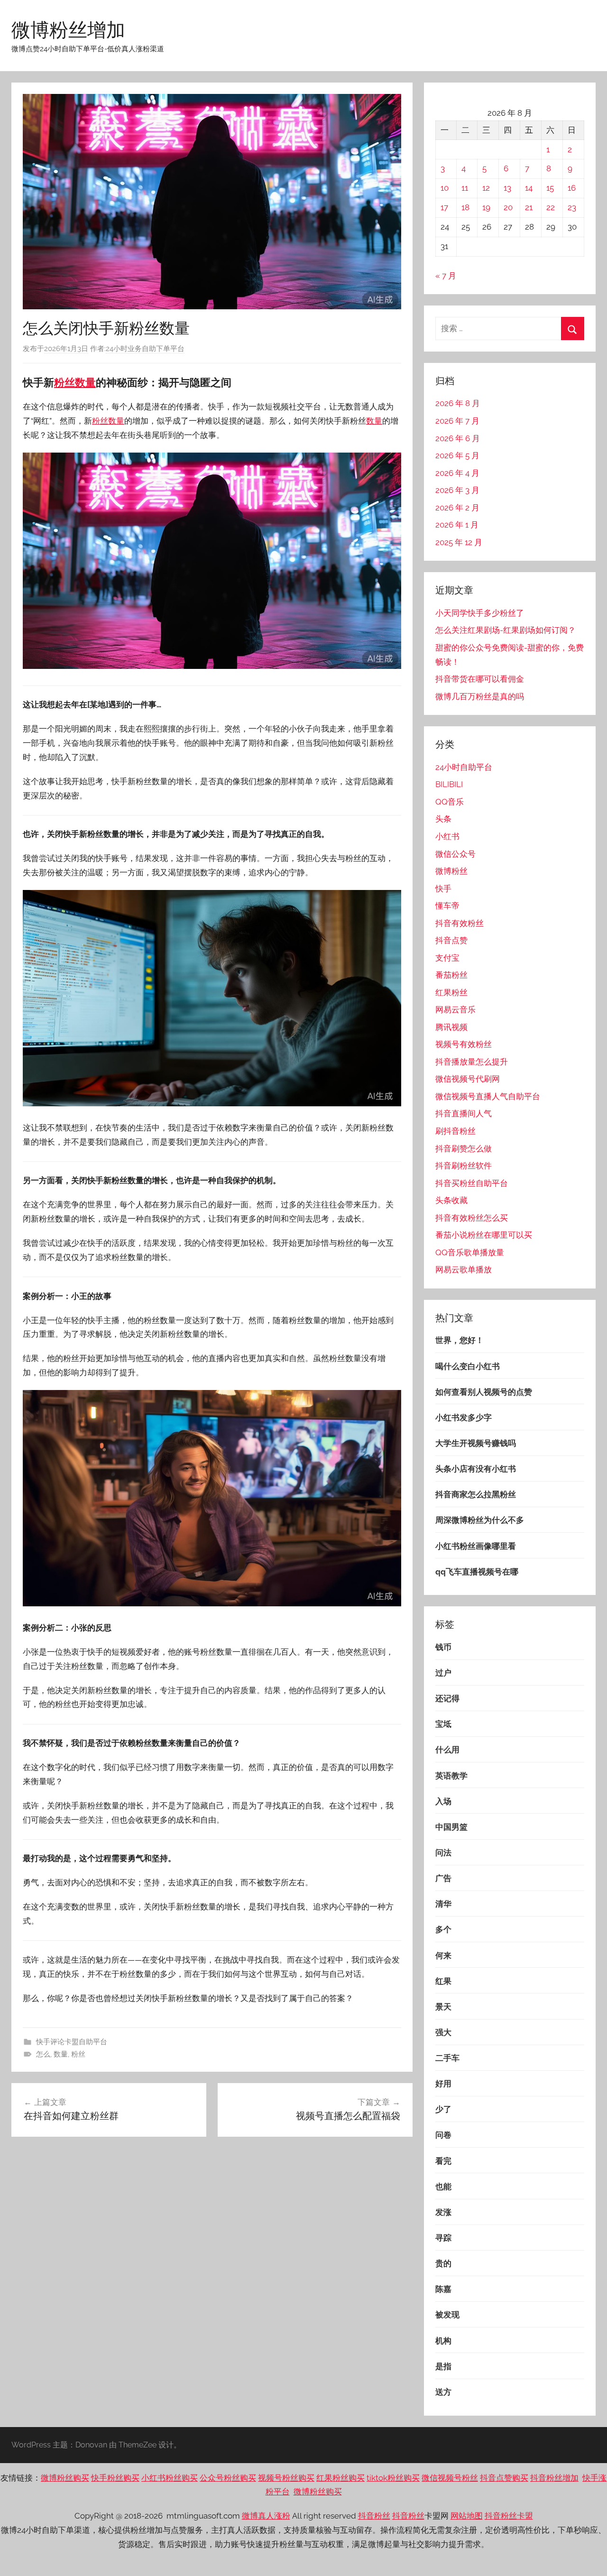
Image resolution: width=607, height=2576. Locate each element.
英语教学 (451, 1776)
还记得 (447, 1698)
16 (572, 188)
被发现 (447, 2315)
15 (550, 188)
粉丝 (64, 382)
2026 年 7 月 (457, 421)
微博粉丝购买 (65, 2478)
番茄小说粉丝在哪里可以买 (484, 1235)
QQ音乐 (450, 802)
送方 (443, 2392)
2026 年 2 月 (457, 508)
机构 (443, 2341)
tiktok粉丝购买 (393, 2478)
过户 (443, 1673)
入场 (443, 1801)
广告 (443, 1878)
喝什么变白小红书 (468, 1366)
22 (551, 207)
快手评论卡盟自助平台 (72, 2042)
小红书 (447, 836)
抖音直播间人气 (464, 1113)
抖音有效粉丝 (460, 923)
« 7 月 (446, 276)
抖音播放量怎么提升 (472, 1062)
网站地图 (467, 2516)
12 (486, 188)
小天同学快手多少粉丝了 (480, 613)
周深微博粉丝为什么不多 (480, 1520)
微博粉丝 (451, 871)
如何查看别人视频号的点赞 (484, 1392)
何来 (443, 1955)
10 (445, 188)
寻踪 (443, 2238)
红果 (443, 1981)
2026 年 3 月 (457, 490)
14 (529, 188)
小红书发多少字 (464, 1418)
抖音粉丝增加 (554, 2478)
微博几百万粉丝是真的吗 (480, 696)
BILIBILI (449, 784)
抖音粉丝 (374, 2516)
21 (529, 207)
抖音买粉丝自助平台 (472, 1183)
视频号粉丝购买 (286, 2478)
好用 (443, 2084)
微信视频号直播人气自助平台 (488, 1096)
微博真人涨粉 (266, 2516)
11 (465, 188)
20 (508, 207)
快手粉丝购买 (115, 2478)
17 (444, 207)
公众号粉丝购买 (228, 2478)
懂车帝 (447, 906)
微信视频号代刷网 (468, 1079)
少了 (443, 2109)
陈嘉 (443, 2289)
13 (507, 188)
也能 (443, 2187)
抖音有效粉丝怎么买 (472, 1218)
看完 (443, 2161)
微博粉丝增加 (68, 29)
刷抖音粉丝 (455, 1131)
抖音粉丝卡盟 (509, 2516)
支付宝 (447, 958)
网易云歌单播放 (464, 1269)
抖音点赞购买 (504, 2478)
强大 (443, 2032)
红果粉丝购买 (340, 2478)
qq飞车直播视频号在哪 (477, 1572)
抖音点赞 (451, 940)
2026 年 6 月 (458, 438)
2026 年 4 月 (457, 473)
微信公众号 (455, 854)
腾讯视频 (451, 1027)
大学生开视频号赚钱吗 (476, 1443)
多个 (443, 1929)
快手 (443, 889)
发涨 (443, 2212)
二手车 (447, 2058)
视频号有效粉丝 (464, 1044)
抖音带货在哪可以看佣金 (480, 679)
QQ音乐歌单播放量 (470, 1252)
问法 (443, 1853)
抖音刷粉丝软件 (464, 1166)
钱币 (443, 1647)
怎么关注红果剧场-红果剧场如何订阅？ (506, 630)
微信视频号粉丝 (450, 2478)
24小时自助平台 (464, 767)
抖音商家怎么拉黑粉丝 (476, 1494)
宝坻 (443, 1724)
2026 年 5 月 (457, 455)
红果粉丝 (451, 992)
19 (486, 207)
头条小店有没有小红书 (476, 1469)
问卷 (443, 2135)
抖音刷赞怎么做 (464, 1149)
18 (465, 207)
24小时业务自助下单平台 (145, 349)
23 (572, 207)
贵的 (443, 2263)
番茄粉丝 (451, 975)
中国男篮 (451, 1827)
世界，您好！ (460, 1340)
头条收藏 (451, 1200)
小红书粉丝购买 (170, 2478)
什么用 (447, 1750)
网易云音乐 (455, 1010)
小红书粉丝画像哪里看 (476, 1546)
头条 (443, 819)
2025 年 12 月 (459, 542)
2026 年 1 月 (457, 525)
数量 (85, 382)
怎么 (43, 2054)
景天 (443, 2007)
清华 (443, 1904)
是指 (443, 2366)
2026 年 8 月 (458, 403)
